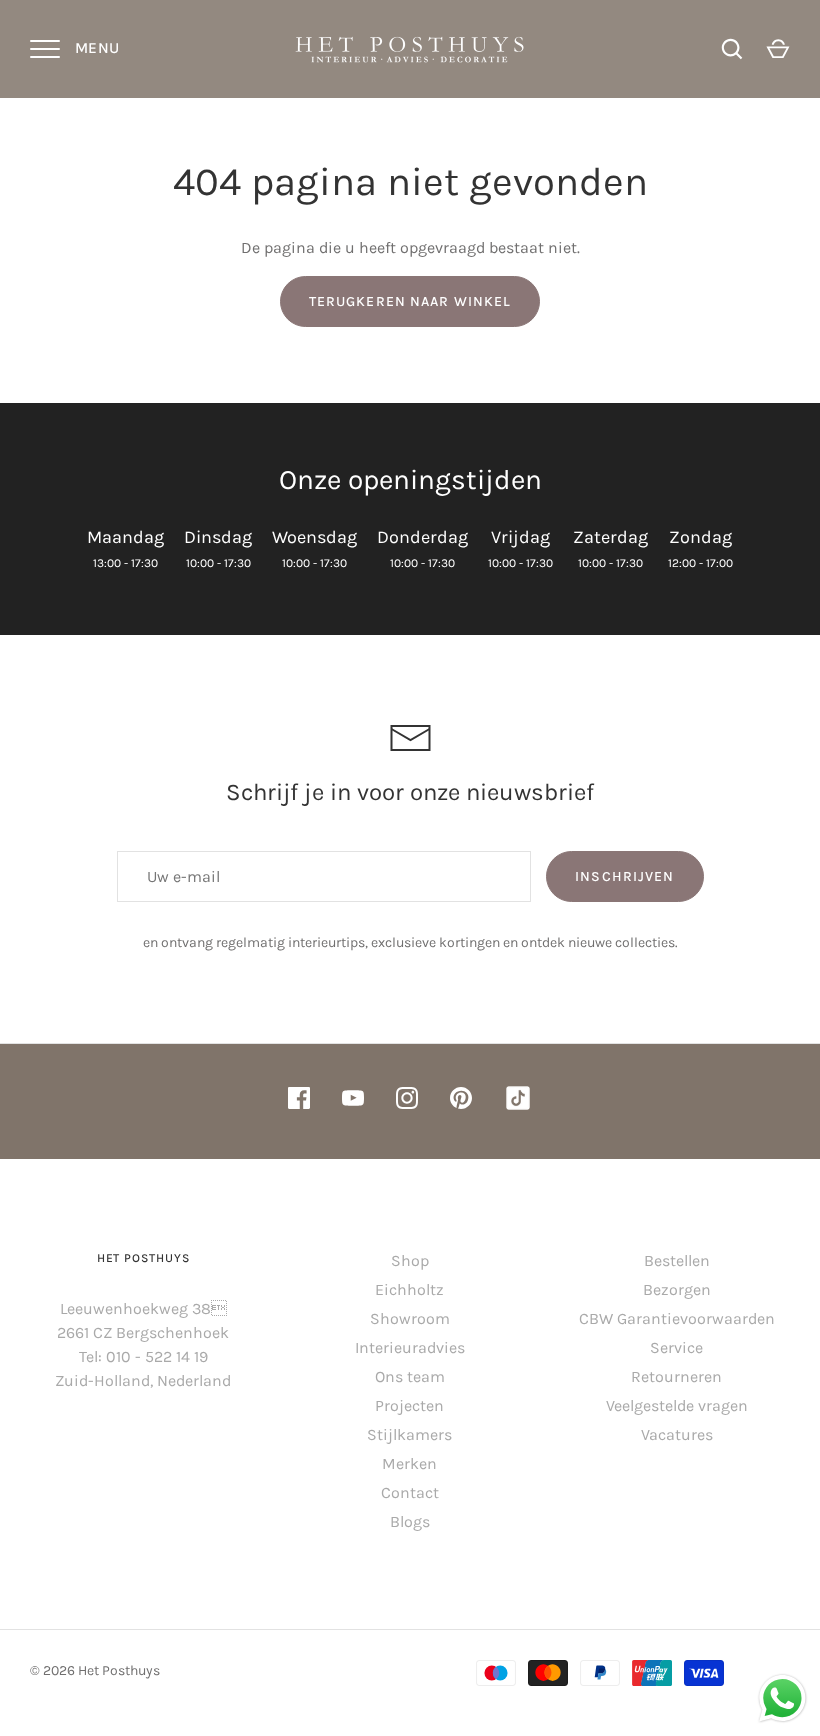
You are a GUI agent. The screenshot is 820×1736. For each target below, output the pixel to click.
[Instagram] (407, 1101)
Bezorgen (677, 1289)
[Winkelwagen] (778, 49)
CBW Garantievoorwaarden (677, 1318)
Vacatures (677, 1434)
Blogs (410, 1521)
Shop (410, 1260)
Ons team (410, 1376)
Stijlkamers (409, 1434)
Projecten (409, 1405)
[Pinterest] (461, 1101)
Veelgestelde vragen (677, 1405)
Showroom (410, 1318)
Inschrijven (624, 876)
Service (676, 1347)
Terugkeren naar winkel (410, 301)
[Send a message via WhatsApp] (782, 1698)
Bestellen (677, 1260)
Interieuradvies (410, 1347)
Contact (410, 1492)
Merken (409, 1463)
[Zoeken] (732, 49)
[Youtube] (353, 1101)
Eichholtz (409, 1289)
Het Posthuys (119, 1670)
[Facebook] (299, 1101)
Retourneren (676, 1376)
